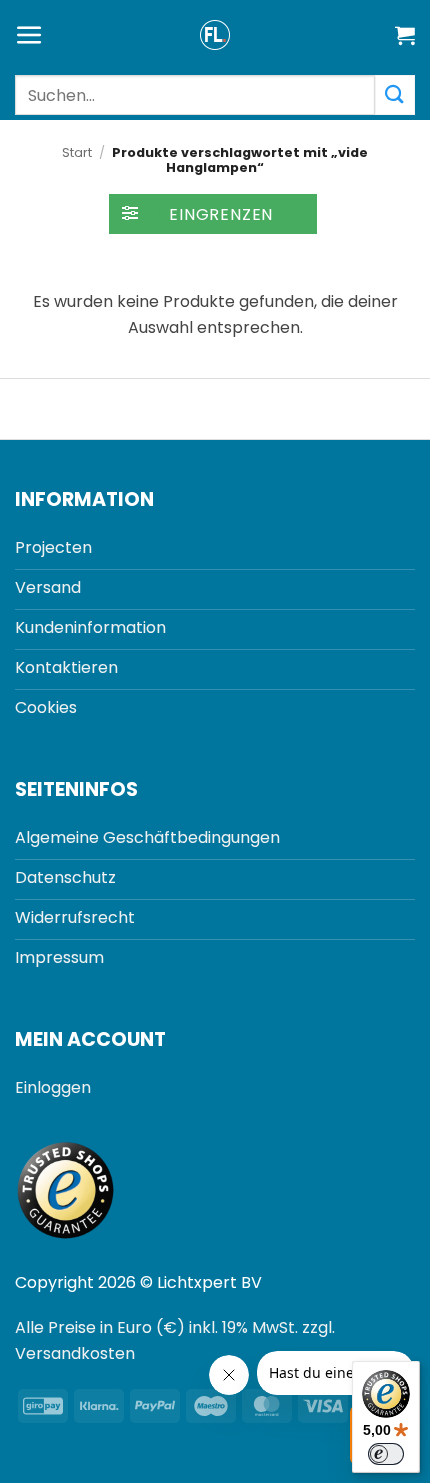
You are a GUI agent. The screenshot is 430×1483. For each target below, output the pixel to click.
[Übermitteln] (395, 94)
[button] (29, 35)
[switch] (386, 1454)
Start (77, 152)
